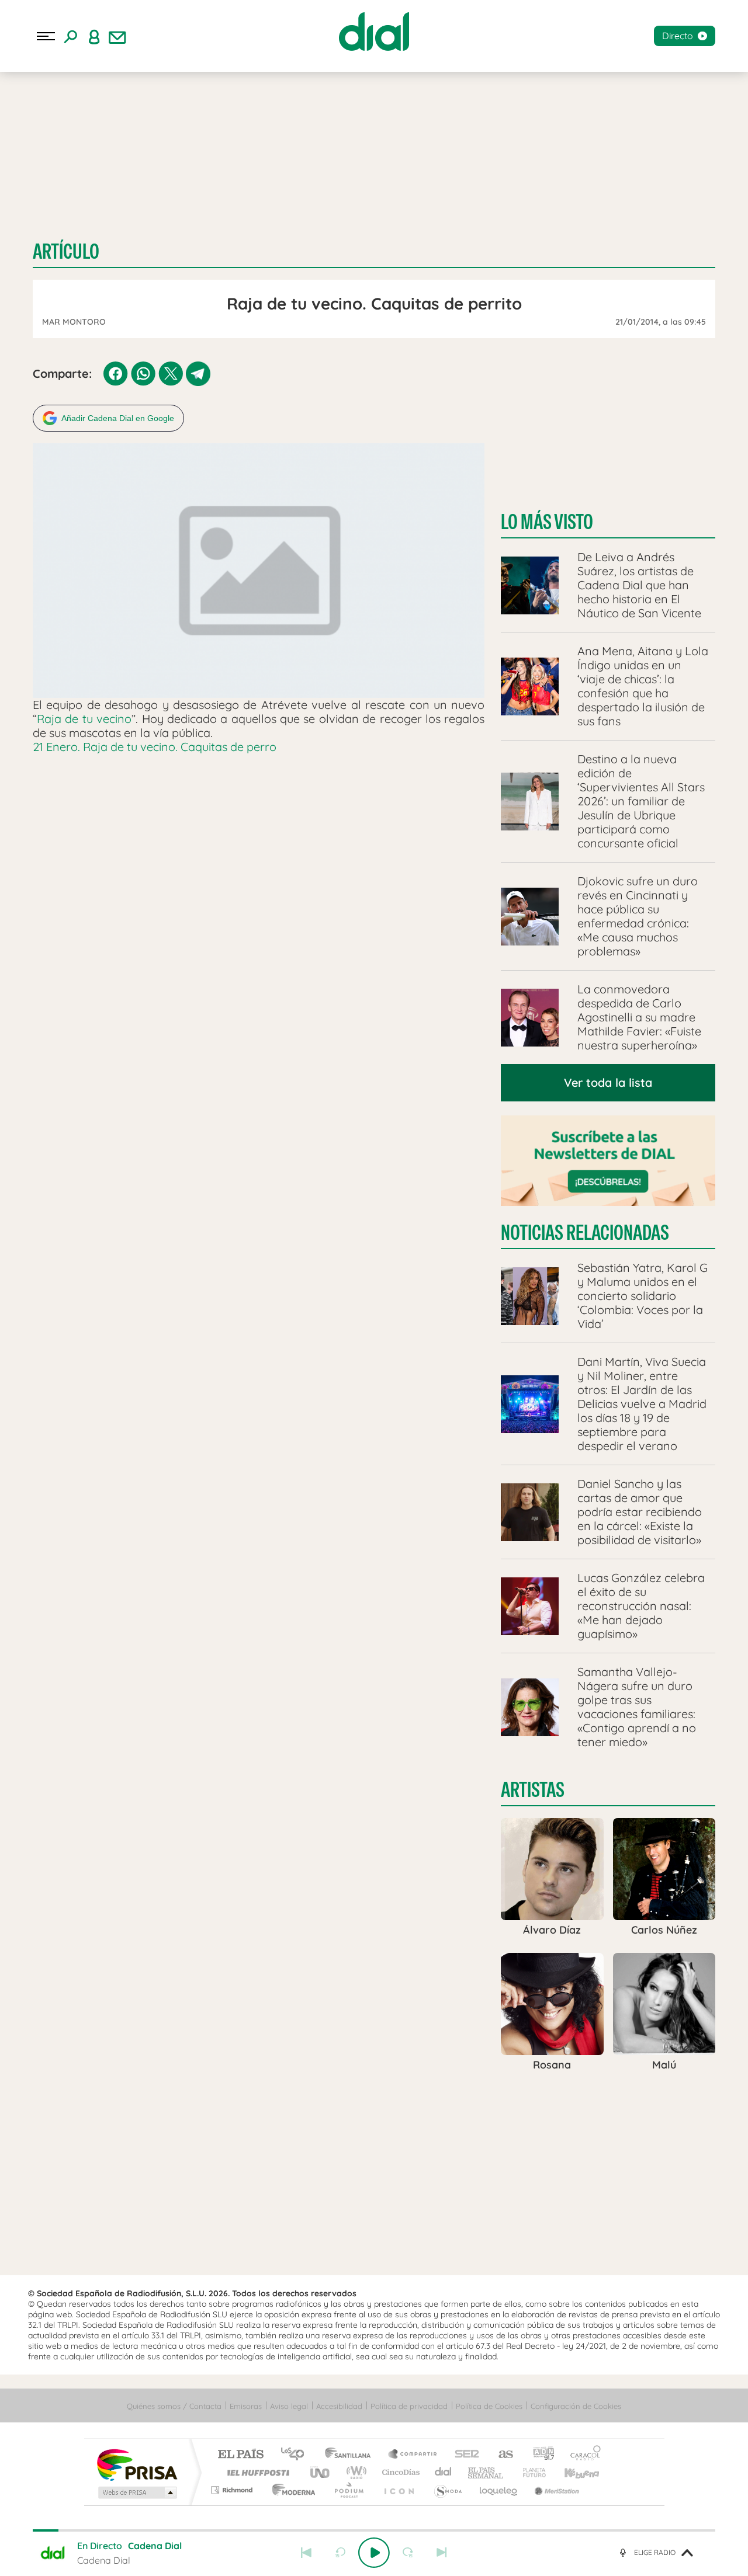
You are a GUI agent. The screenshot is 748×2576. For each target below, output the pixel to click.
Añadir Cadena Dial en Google (118, 418)
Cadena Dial (444, 2472)
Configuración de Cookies (576, 2406)
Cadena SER (463, 2455)
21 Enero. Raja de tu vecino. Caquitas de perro (155, 747)
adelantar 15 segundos (408, 2553)
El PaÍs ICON (399, 2490)
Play (374, 2553)
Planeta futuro (529, 2472)
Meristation (555, 2490)
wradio (354, 2472)
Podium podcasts (348, 2490)
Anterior (306, 2553)
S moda (447, 2490)
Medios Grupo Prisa (136, 2492)
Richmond (233, 2490)
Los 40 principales (297, 2455)
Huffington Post (256, 2472)
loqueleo (499, 2490)
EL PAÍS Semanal (486, 2472)
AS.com (501, 2455)
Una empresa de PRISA (137, 2464)
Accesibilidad (339, 2406)
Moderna (291, 2490)
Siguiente (442, 2553)
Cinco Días (399, 2472)
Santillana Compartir (413, 2455)
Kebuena (572, 2472)
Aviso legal (289, 2406)
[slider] (374, 2530)
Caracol (582, 2455)
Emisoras (246, 2406)
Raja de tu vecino (84, 719)
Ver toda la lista (608, 1082)
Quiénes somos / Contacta (174, 2406)
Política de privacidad (409, 2406)
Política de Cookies (489, 2406)
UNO (321, 2472)
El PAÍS (240, 2455)
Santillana (351, 2455)
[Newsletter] (117, 36)
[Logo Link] (374, 32)
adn (539, 2455)
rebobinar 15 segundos (340, 2553)
